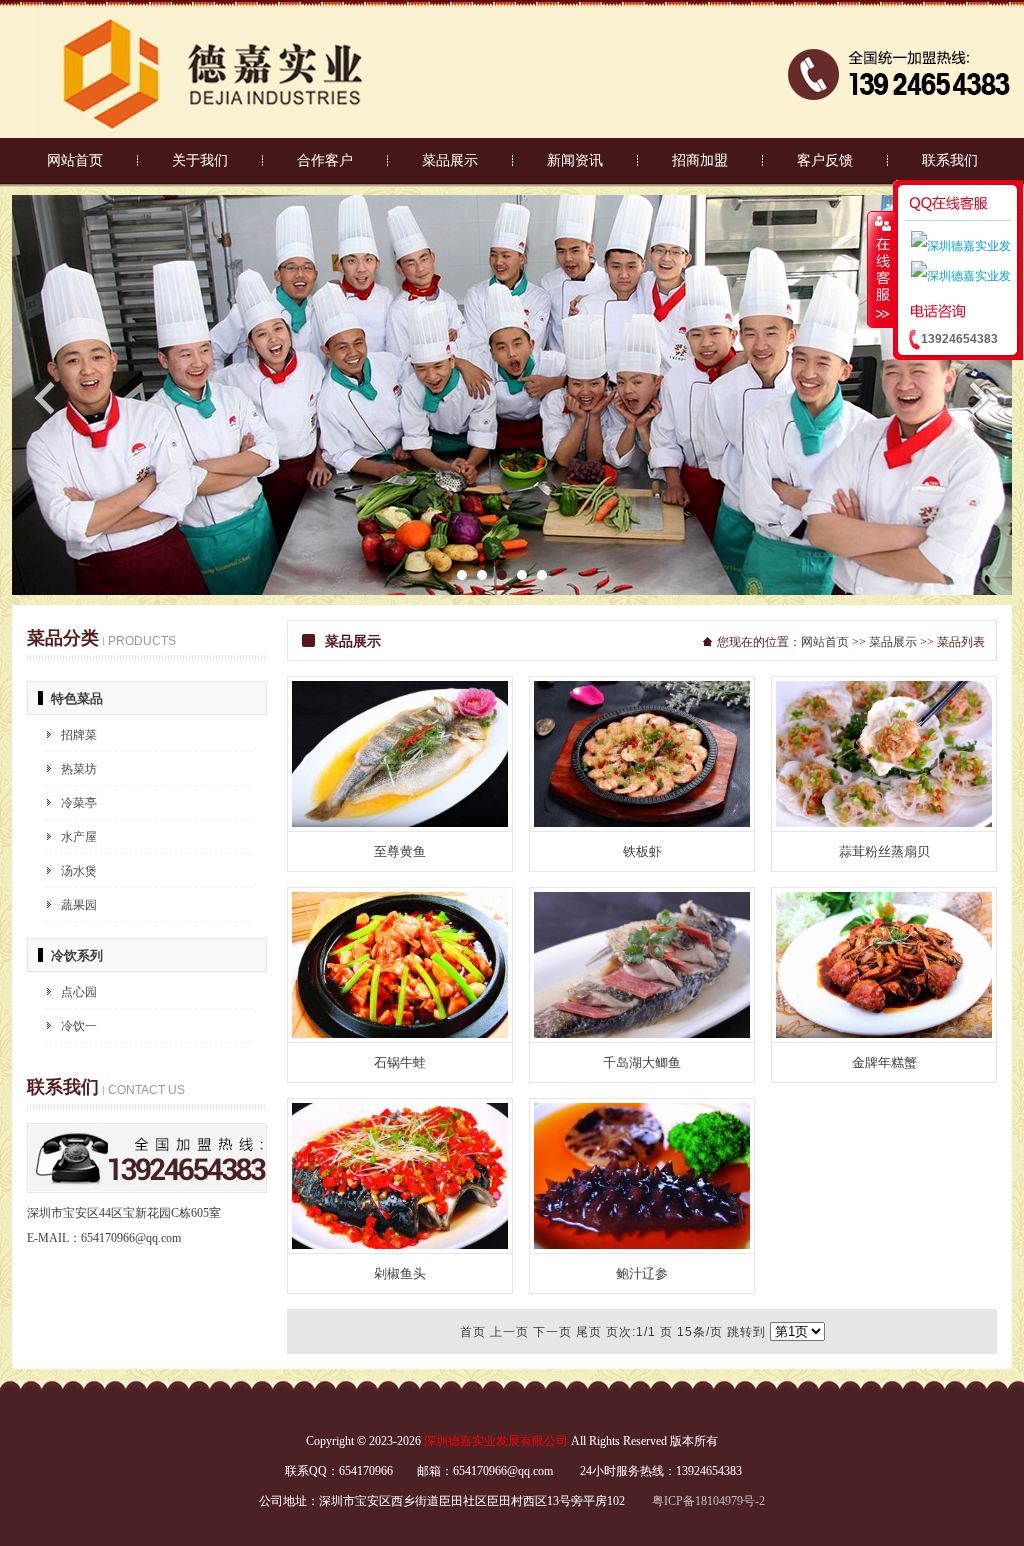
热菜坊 (79, 769)
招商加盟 (700, 160)
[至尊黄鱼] (400, 823)
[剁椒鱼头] (400, 1245)
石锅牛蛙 (400, 1062)
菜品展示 (450, 160)
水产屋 (79, 837)
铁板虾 (642, 851)
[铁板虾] (642, 823)
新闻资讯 (575, 160)
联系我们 (950, 160)
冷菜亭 (79, 803)
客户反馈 (825, 160)
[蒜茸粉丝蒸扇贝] (884, 823)
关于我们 (200, 160)
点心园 (79, 992)
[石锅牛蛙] (400, 1034)
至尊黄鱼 (400, 851)
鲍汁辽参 (642, 1273)
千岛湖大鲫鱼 (642, 1062)
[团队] (512, 591)
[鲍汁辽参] (642, 1245)
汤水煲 (79, 871)
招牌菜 (79, 735)
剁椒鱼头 (400, 1273)
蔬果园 (79, 905)
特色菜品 (77, 698)
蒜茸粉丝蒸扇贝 (884, 851)
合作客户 (325, 160)
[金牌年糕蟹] (884, 1034)
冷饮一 (79, 1026)
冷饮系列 (77, 955)
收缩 (881, 269)
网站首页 (75, 160)
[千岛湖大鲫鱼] (642, 1034)
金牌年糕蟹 (884, 1062)
